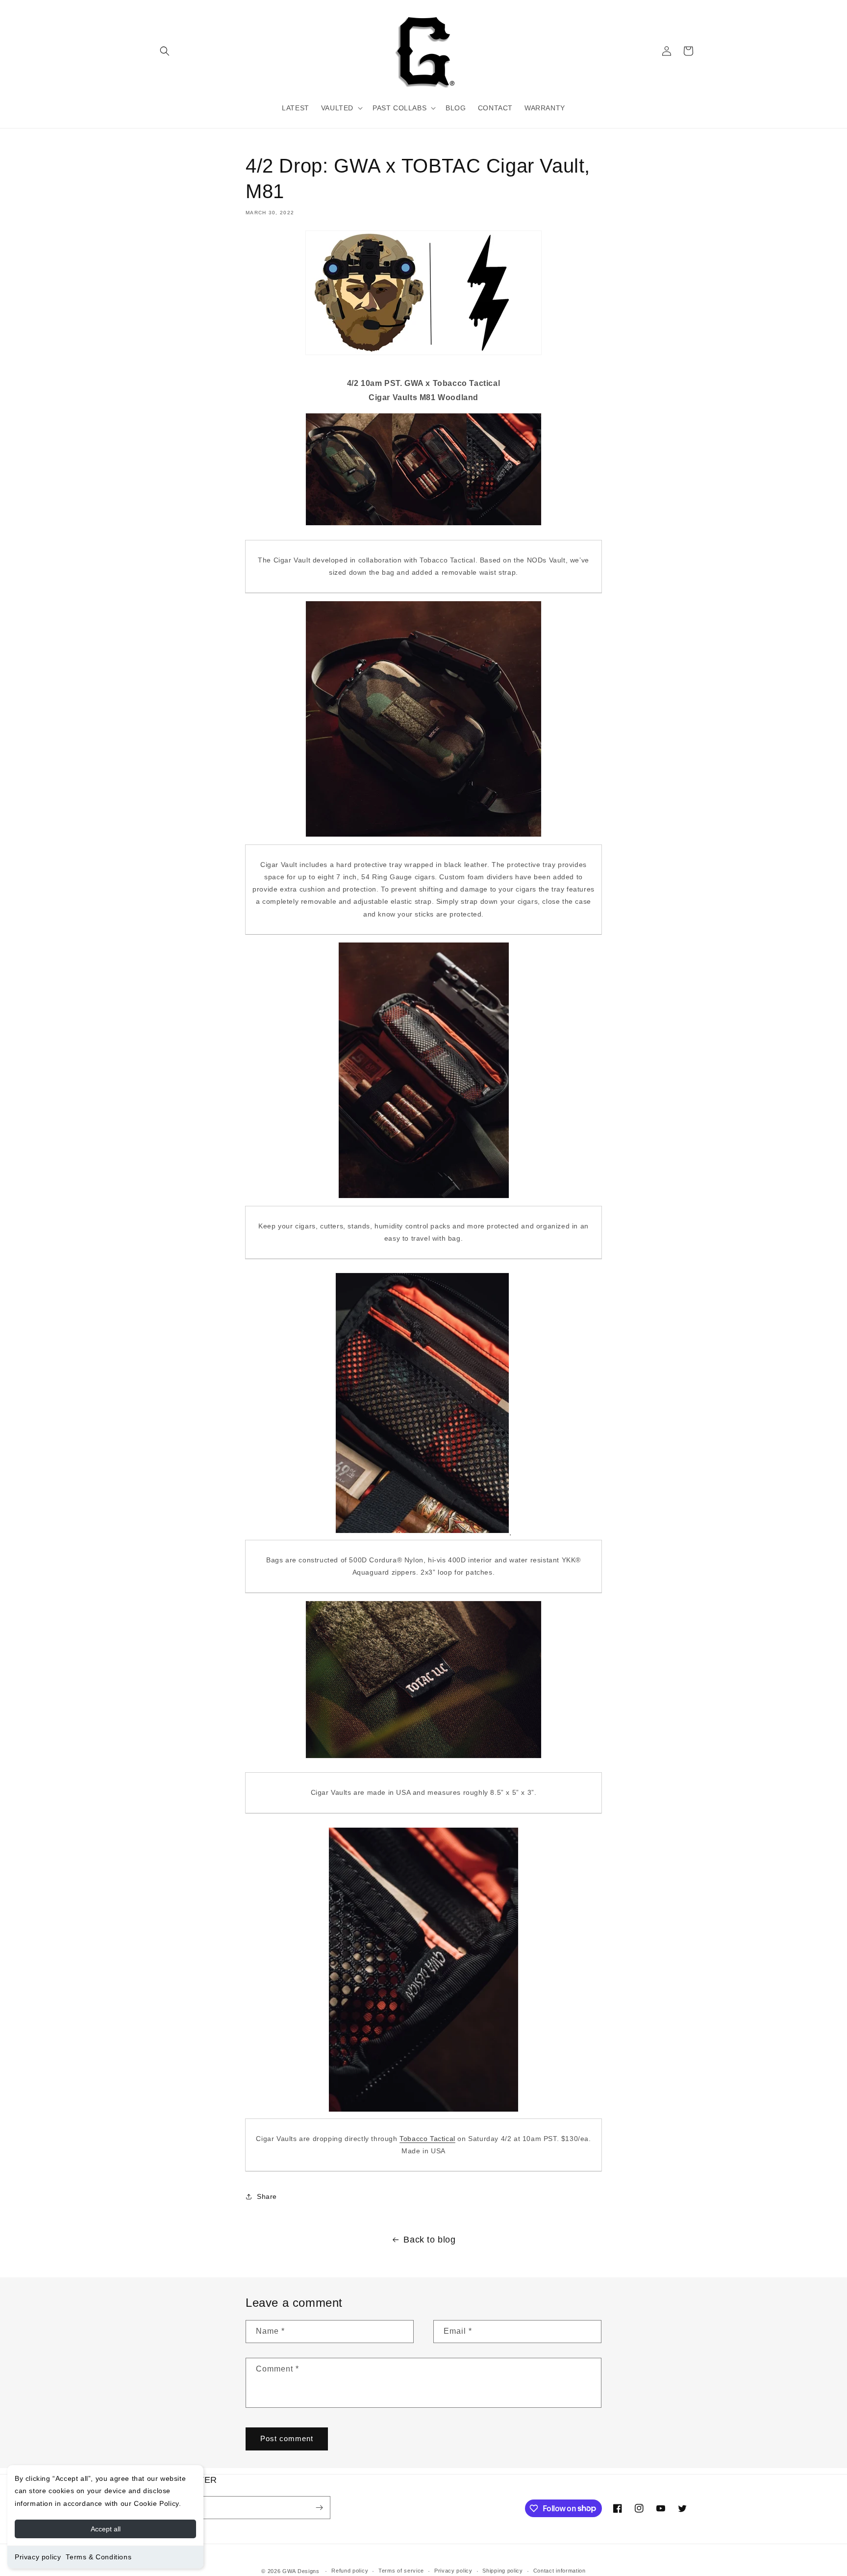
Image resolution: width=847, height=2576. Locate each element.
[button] (165, 51)
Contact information (560, 2571)
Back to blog (429, 2240)
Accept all (106, 2529)
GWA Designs (301, 2571)
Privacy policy (38, 2557)
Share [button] (267, 2196)
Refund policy (350, 2571)
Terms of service (401, 2571)
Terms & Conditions (99, 2557)
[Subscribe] (319, 2508)
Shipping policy (503, 2571)
